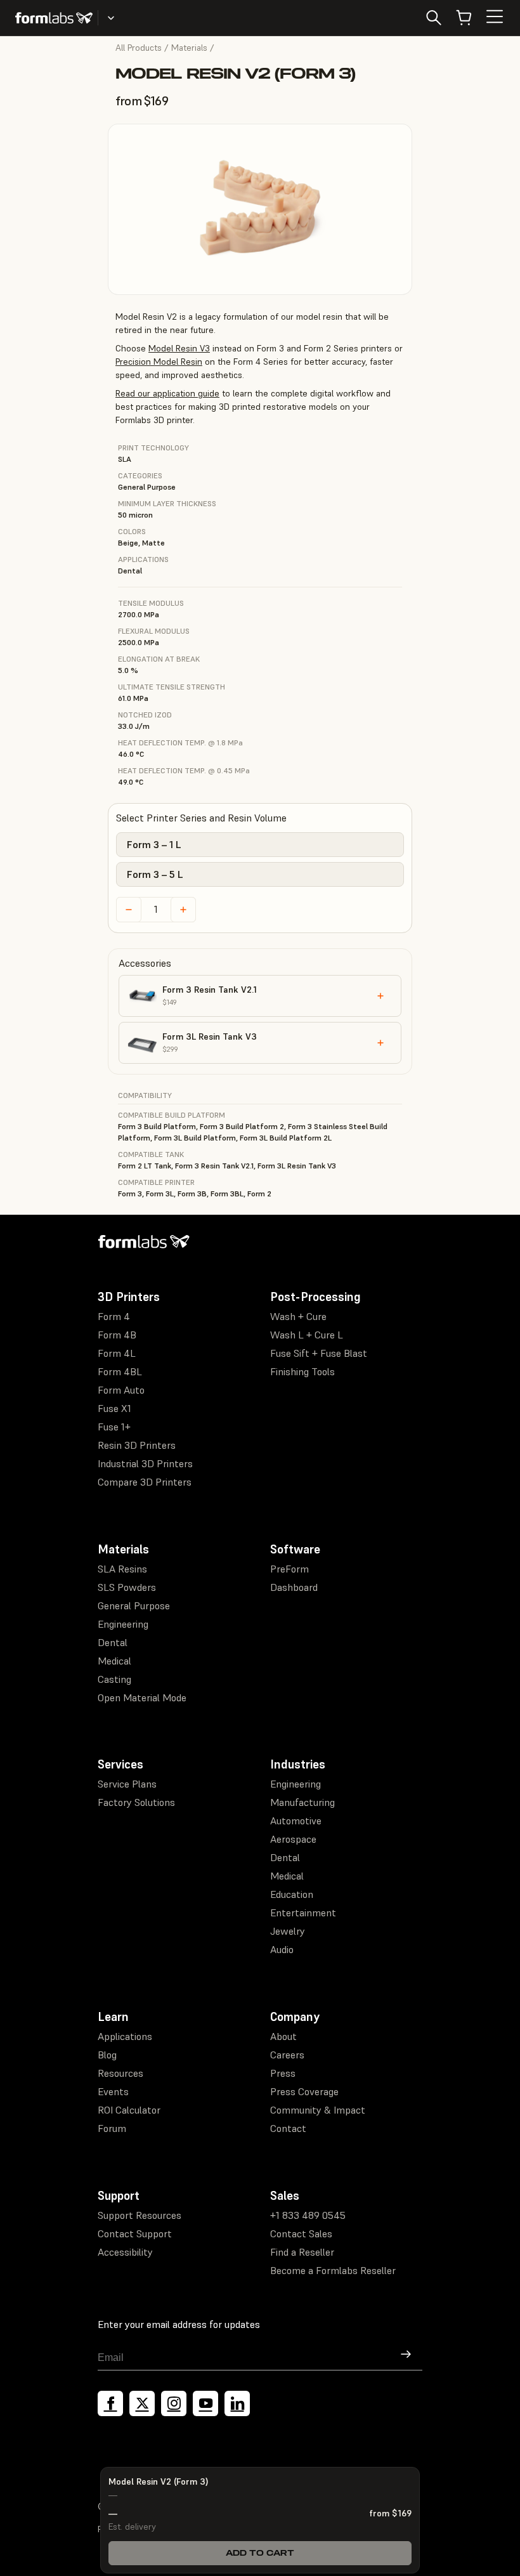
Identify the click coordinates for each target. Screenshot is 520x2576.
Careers (287, 2055)
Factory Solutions (136, 1802)
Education (292, 1894)
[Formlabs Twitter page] (142, 2403)
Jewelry (288, 1931)
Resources (120, 2073)
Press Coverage (304, 2091)
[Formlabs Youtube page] (205, 2403)
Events (113, 2091)
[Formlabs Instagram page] (174, 2403)
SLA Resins (122, 1569)
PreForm (289, 1569)
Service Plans (127, 1784)
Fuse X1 (114, 1408)
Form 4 (114, 1316)
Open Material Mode (142, 1697)
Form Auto (121, 1390)
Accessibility (125, 2252)
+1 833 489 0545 (308, 2215)
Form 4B (117, 1335)
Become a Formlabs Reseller (333, 2270)
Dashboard (294, 1587)
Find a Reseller (302, 2252)
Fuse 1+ (114, 1427)
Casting (114, 1679)
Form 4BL (120, 1371)
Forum (112, 2128)
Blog (107, 2055)
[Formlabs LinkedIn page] (237, 2403)
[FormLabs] (54, 18)
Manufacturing (302, 1802)
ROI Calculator (129, 2110)
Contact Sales (301, 2233)
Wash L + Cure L (307, 1335)
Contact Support (135, 2233)
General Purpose (134, 1605)
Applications (125, 2036)
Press (283, 2073)
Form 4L (117, 1353)
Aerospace (293, 1839)
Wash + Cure (298, 1316)
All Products (139, 48)
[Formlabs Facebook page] (110, 2403)
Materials (189, 48)
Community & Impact (318, 2110)
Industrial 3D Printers (145, 1463)
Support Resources (140, 2215)
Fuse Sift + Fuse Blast (319, 1353)
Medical (114, 1661)
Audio (282, 1949)
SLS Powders (127, 1587)
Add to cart (260, 2553)
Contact (288, 2128)
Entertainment (303, 1912)
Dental (113, 1642)
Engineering (123, 1624)
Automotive (296, 1821)
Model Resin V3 (179, 348)
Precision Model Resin (159, 362)
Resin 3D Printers (137, 1445)
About (283, 2036)
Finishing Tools (302, 1371)
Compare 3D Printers (145, 1482)
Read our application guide (167, 393)
